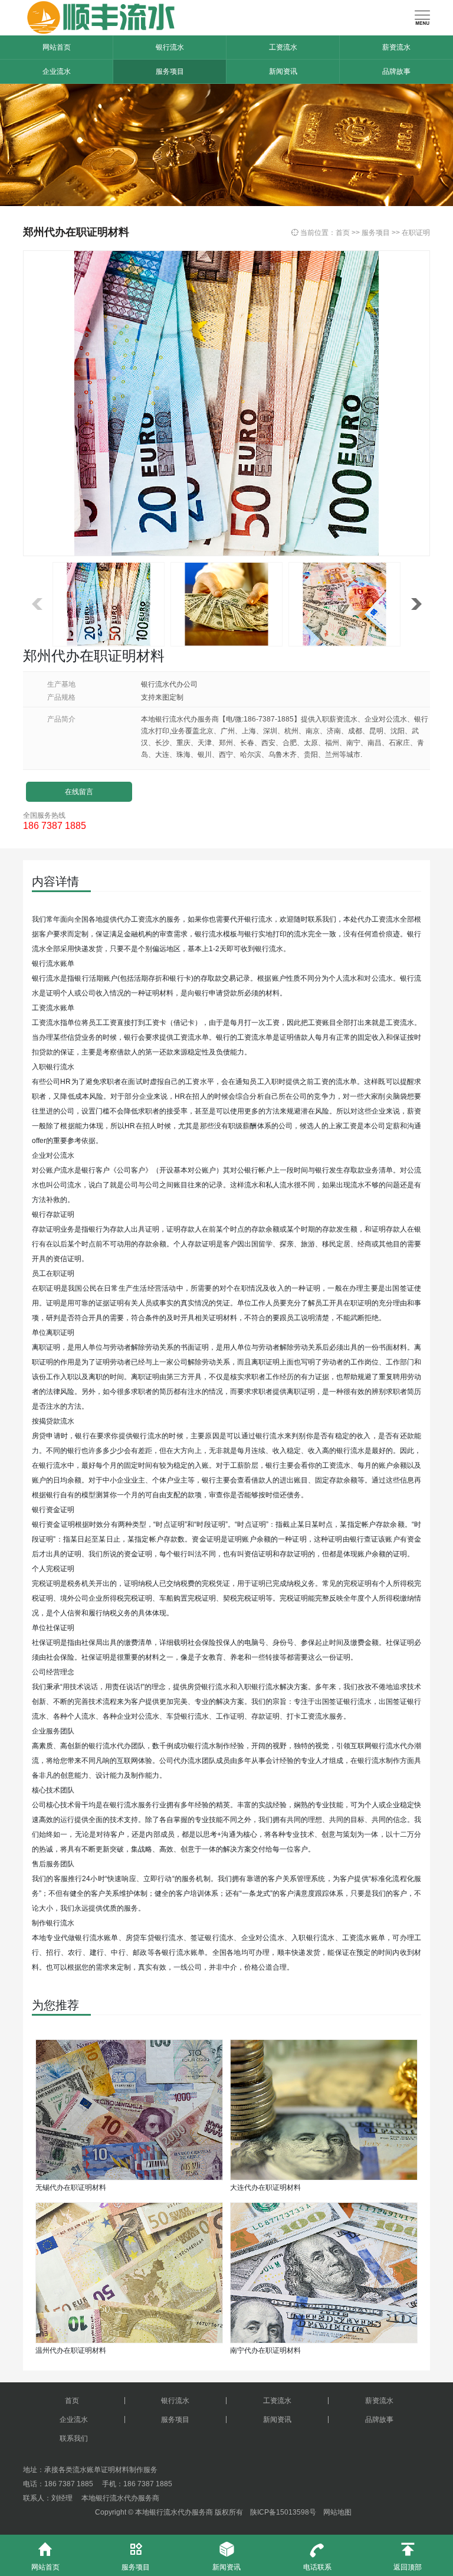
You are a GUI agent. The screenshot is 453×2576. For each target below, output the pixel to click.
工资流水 (283, 47)
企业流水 (57, 71)
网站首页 (57, 47)
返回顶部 (408, 2557)
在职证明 (416, 233)
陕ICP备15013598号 (283, 2512)
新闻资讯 (283, 71)
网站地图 (337, 2512)
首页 (343, 233)
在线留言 (79, 792)
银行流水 (170, 47)
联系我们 (74, 2438)
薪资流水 (396, 47)
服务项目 (170, 71)
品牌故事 (396, 71)
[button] (416, 604)
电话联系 (317, 2557)
